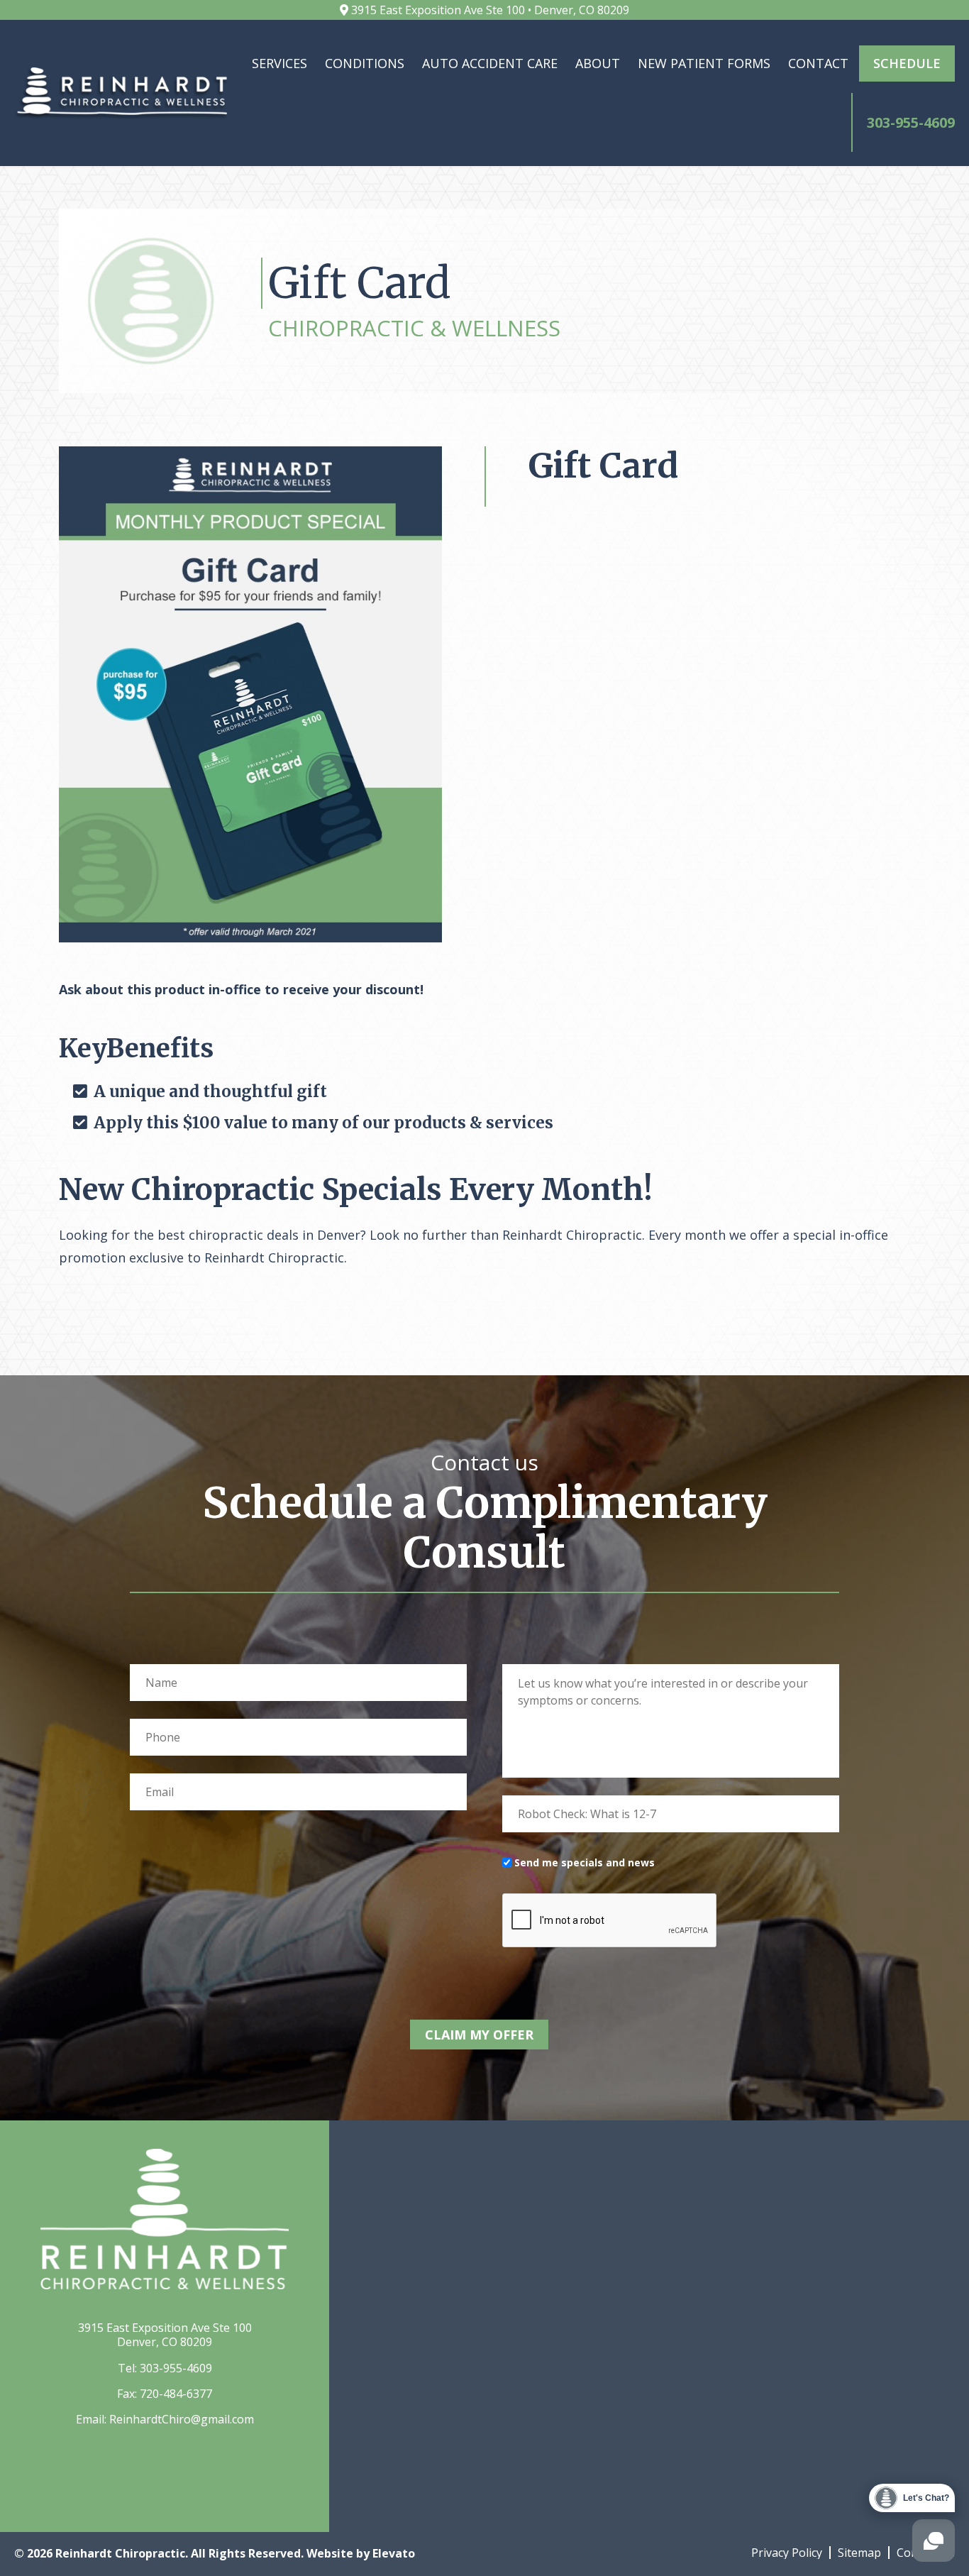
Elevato (394, 2553)
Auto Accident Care (490, 63)
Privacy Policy (787, 2553)
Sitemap (859, 2553)
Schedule (907, 63)
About (598, 63)
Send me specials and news (585, 1862)
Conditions (365, 63)
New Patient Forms (704, 63)
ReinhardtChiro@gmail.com (182, 2419)
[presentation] (610, 1921)
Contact (818, 63)
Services (279, 63)
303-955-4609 (176, 2368)
